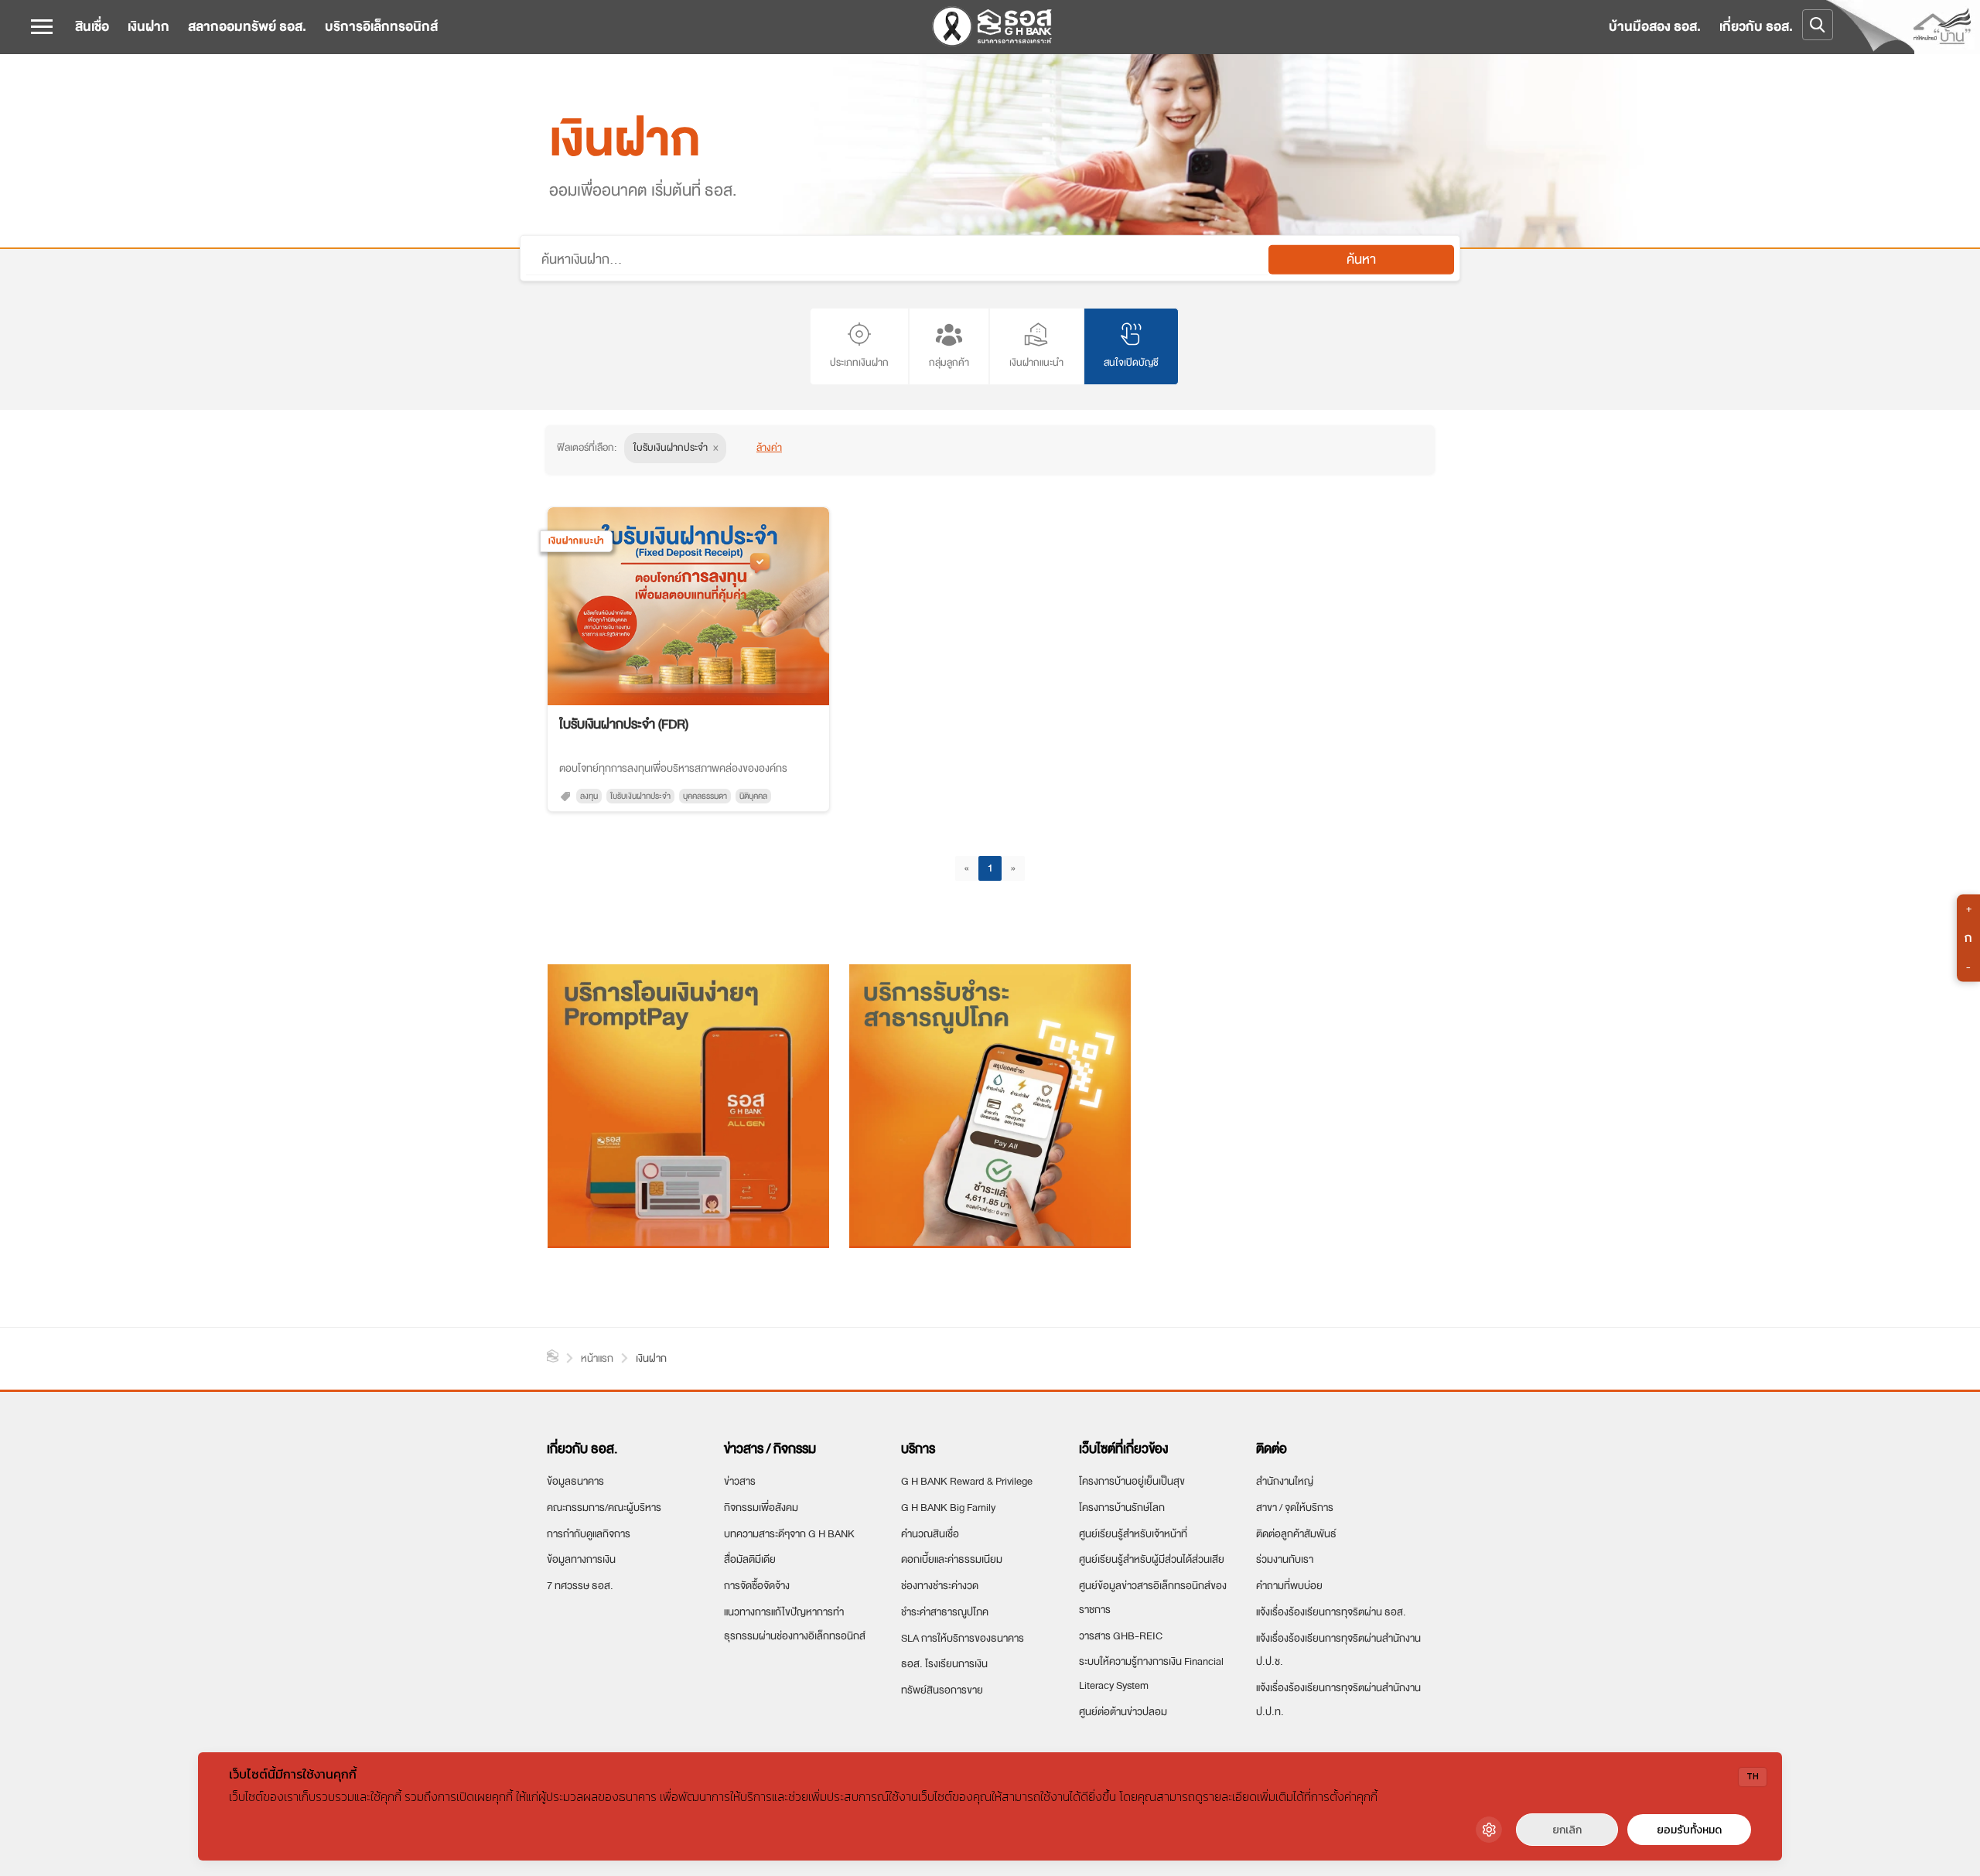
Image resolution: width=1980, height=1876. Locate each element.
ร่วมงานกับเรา (1285, 1559)
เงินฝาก (148, 27)
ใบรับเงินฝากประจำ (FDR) (624, 724)
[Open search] (1818, 25)
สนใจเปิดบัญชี (1131, 363)
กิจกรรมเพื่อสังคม (761, 1508)
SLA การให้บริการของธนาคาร (963, 1638)
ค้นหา (1361, 259)
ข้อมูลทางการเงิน (581, 1559)
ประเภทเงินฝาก (859, 363)
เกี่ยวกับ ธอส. (1756, 27)
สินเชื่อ (92, 27)
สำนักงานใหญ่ (1285, 1481)
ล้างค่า (769, 447)
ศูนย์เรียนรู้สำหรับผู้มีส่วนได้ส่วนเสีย (1152, 1559)
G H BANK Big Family (948, 1508)
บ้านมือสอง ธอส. (1655, 27)
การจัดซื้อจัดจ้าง (757, 1586)
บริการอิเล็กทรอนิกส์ (381, 27)
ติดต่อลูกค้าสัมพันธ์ (1296, 1534)
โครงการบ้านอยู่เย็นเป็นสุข (1132, 1481)
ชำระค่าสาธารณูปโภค (945, 1612)
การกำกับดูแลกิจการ (589, 1534)
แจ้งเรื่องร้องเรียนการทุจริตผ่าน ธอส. (1331, 1612)
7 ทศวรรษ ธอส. (580, 1586)
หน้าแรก (553, 1356)
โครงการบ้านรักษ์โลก (1122, 1508)
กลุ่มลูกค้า (949, 363)
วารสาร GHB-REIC (1121, 1636)
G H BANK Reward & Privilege (967, 1481)
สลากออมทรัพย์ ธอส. (247, 27)
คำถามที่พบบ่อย (1289, 1586)
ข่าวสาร (740, 1481)
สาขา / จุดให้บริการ (1295, 1508)
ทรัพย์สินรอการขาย (942, 1690)
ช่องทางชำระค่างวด (940, 1586)
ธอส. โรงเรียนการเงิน (944, 1664)
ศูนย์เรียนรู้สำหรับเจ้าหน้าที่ (1133, 1534)
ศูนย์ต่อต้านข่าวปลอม (1123, 1712)
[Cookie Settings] (1489, 1830)
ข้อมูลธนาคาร (575, 1481)
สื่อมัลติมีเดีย (750, 1559)
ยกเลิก (1567, 1830)
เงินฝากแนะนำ (1036, 363)
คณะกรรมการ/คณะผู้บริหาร (604, 1508)
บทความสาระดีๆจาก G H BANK (789, 1534)
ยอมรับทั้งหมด (1689, 1830)
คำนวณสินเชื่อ (930, 1534)
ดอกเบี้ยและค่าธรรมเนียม (952, 1559)
